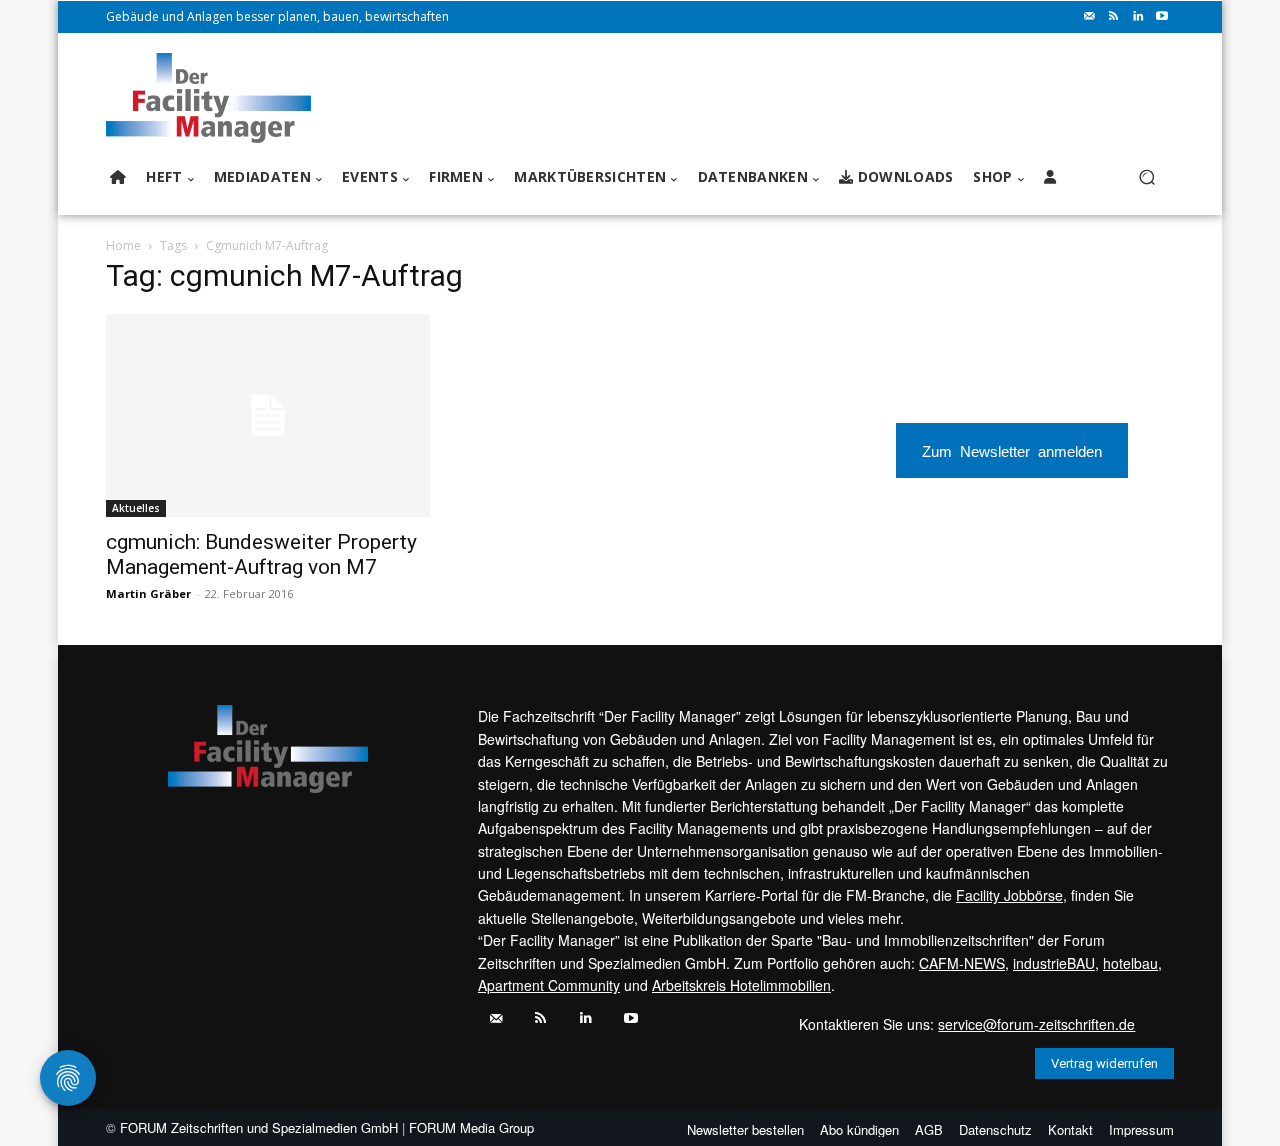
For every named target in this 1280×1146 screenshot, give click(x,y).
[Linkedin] (1138, 17)
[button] (1146, 177)
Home (123, 245)
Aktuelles (136, 508)
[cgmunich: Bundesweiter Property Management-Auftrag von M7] (268, 415)
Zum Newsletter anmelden (1012, 450)
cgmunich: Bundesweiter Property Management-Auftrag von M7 (261, 554)
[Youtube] (1162, 17)
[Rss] (1114, 17)
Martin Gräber (148, 593)
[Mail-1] (1090, 17)
